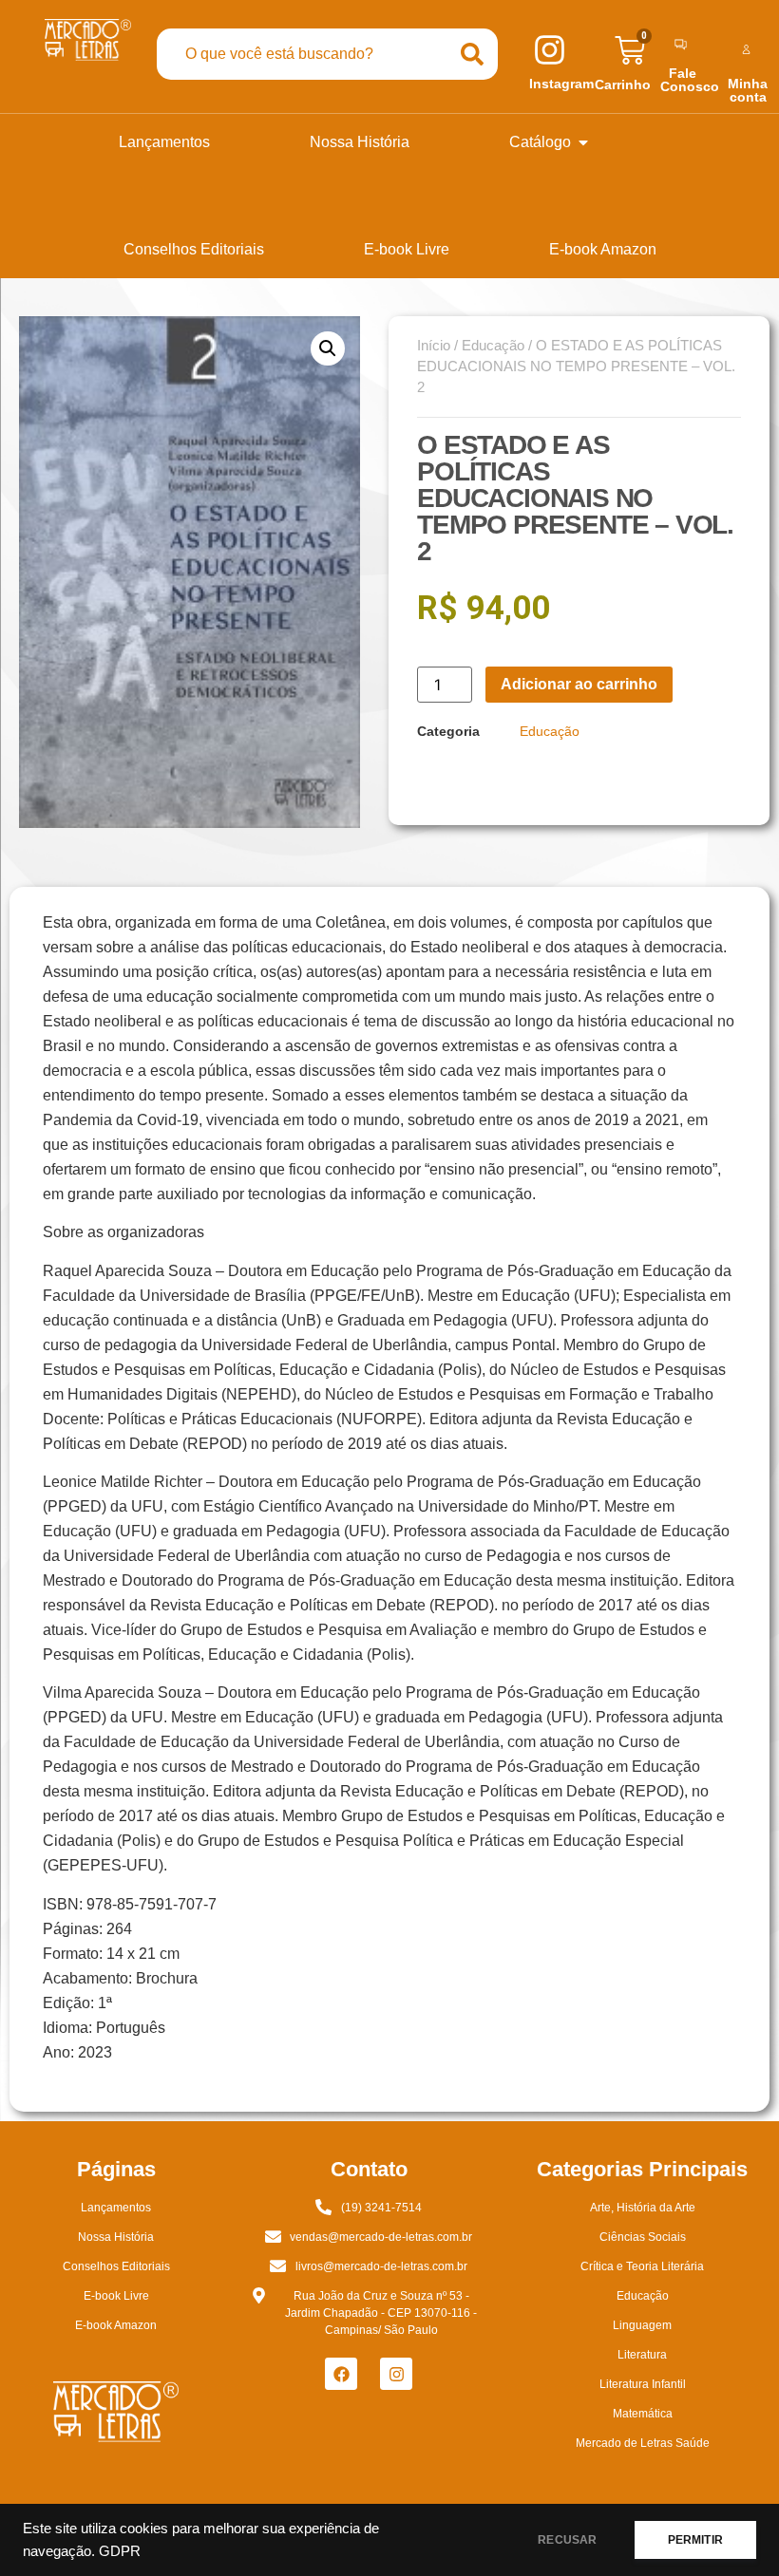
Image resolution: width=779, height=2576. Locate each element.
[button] (328, 348)
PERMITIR (695, 2540)
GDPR (120, 2551)
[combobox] (302, 54)
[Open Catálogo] (583, 142)
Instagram (561, 84)
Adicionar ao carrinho (579, 684)
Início (434, 346)
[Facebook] (341, 2374)
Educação (493, 346)
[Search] (472, 54)
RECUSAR (567, 2540)
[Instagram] (396, 2374)
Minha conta (748, 90)
